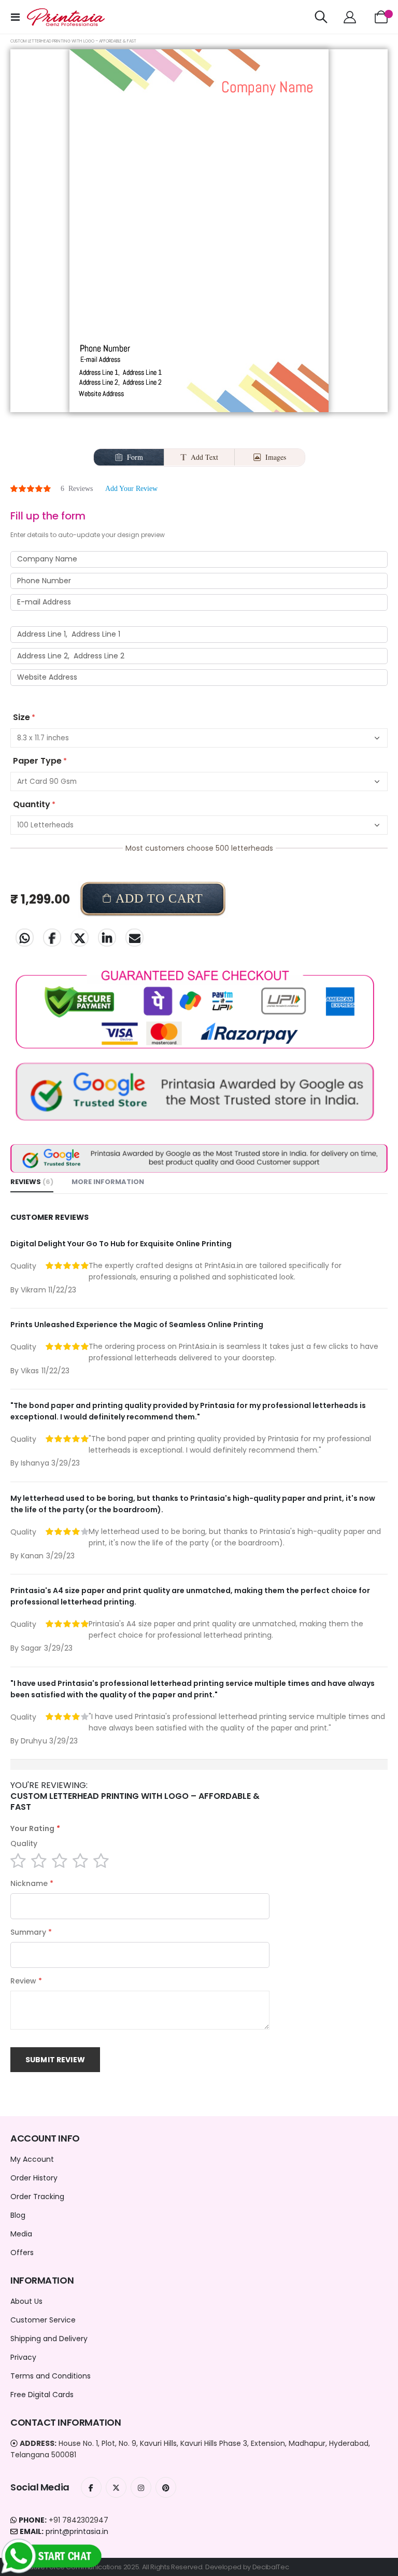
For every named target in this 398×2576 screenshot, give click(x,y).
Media (21, 2234)
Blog (18, 2215)
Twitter (80, 938)
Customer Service (43, 2320)
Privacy (23, 2357)
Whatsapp (25, 938)
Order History (34, 2178)
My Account (32, 2159)
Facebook (52, 938)
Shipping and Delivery (49, 2339)
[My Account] (350, 17)
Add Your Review (131, 489)
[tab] (32, 1183)
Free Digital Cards (42, 2395)
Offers (22, 2253)
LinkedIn (107, 938)
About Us (26, 2301)
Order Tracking (37, 2197)
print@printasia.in (77, 2531)
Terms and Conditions (51, 2376)
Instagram (141, 2487)
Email (134, 938)
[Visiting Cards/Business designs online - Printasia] (66, 17)
